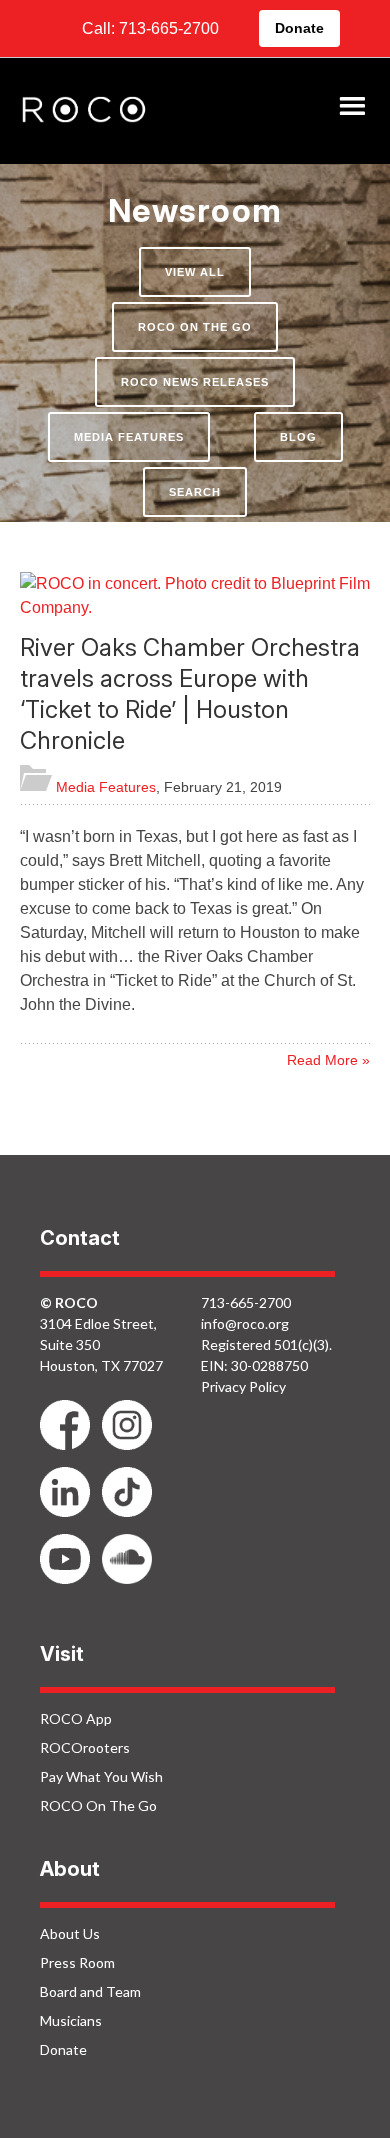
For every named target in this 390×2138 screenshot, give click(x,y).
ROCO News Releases (195, 382)
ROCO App (76, 1718)
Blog (298, 437)
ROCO (84, 111)
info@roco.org (245, 1323)
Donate (299, 28)
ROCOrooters (85, 1747)
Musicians (71, 2020)
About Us (70, 1933)
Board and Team (90, 1991)
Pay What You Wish (101, 1776)
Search (195, 492)
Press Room (77, 1962)
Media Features (129, 437)
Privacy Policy (243, 1386)
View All (195, 272)
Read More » (328, 1060)
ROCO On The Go (195, 327)
